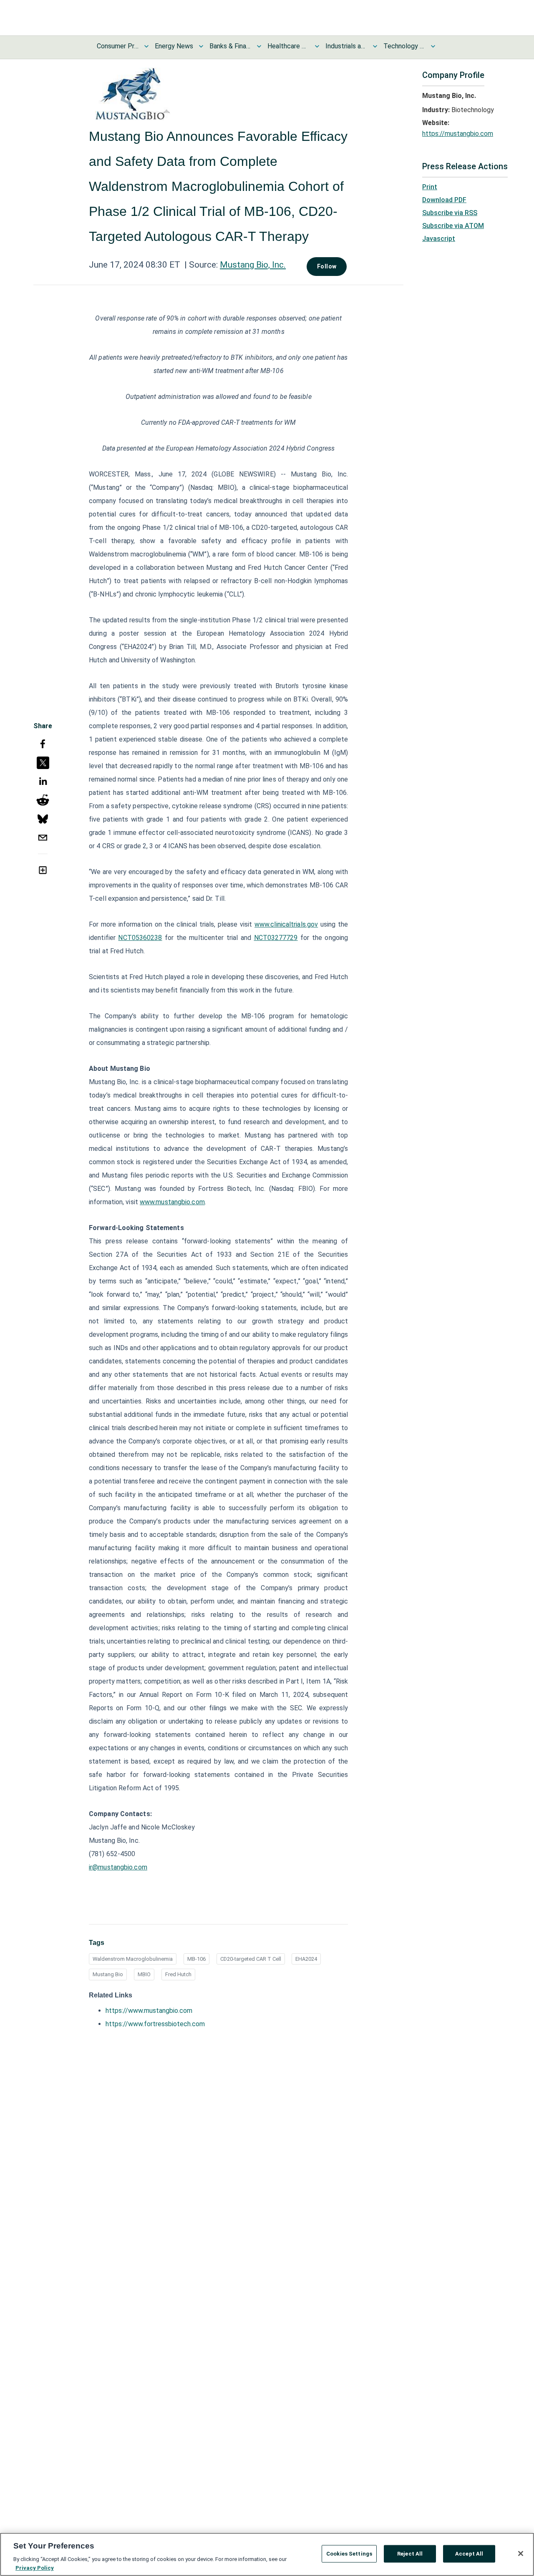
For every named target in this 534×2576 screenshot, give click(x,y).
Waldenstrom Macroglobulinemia (133, 1959)
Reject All (410, 2554)
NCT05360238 (140, 938)
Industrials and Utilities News (346, 46)
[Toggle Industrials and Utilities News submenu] (375, 46)
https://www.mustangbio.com (149, 2011)
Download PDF (444, 200)
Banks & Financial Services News (230, 46)
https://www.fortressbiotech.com (155, 2024)
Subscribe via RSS (450, 213)
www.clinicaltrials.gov (286, 924)
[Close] (521, 2553)
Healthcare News (288, 46)
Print (430, 187)
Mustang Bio (108, 1974)
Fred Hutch (178, 1974)
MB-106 (196, 1959)
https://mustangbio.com (458, 134)
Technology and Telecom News (404, 46)
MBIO (144, 1974)
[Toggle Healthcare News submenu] (317, 46)
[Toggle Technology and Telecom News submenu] (433, 46)
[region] (267, 2554)
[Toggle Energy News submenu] (201, 46)
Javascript (439, 239)
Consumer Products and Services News (118, 46)
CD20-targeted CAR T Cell (251, 1959)
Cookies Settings (349, 2554)
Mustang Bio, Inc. (253, 265)
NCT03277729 (276, 938)
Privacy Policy (35, 2567)
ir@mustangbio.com (118, 1867)
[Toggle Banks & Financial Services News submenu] (259, 46)
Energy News (174, 46)
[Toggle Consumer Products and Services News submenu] (146, 46)
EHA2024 (306, 1959)
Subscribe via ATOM (453, 226)
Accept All (469, 2554)
